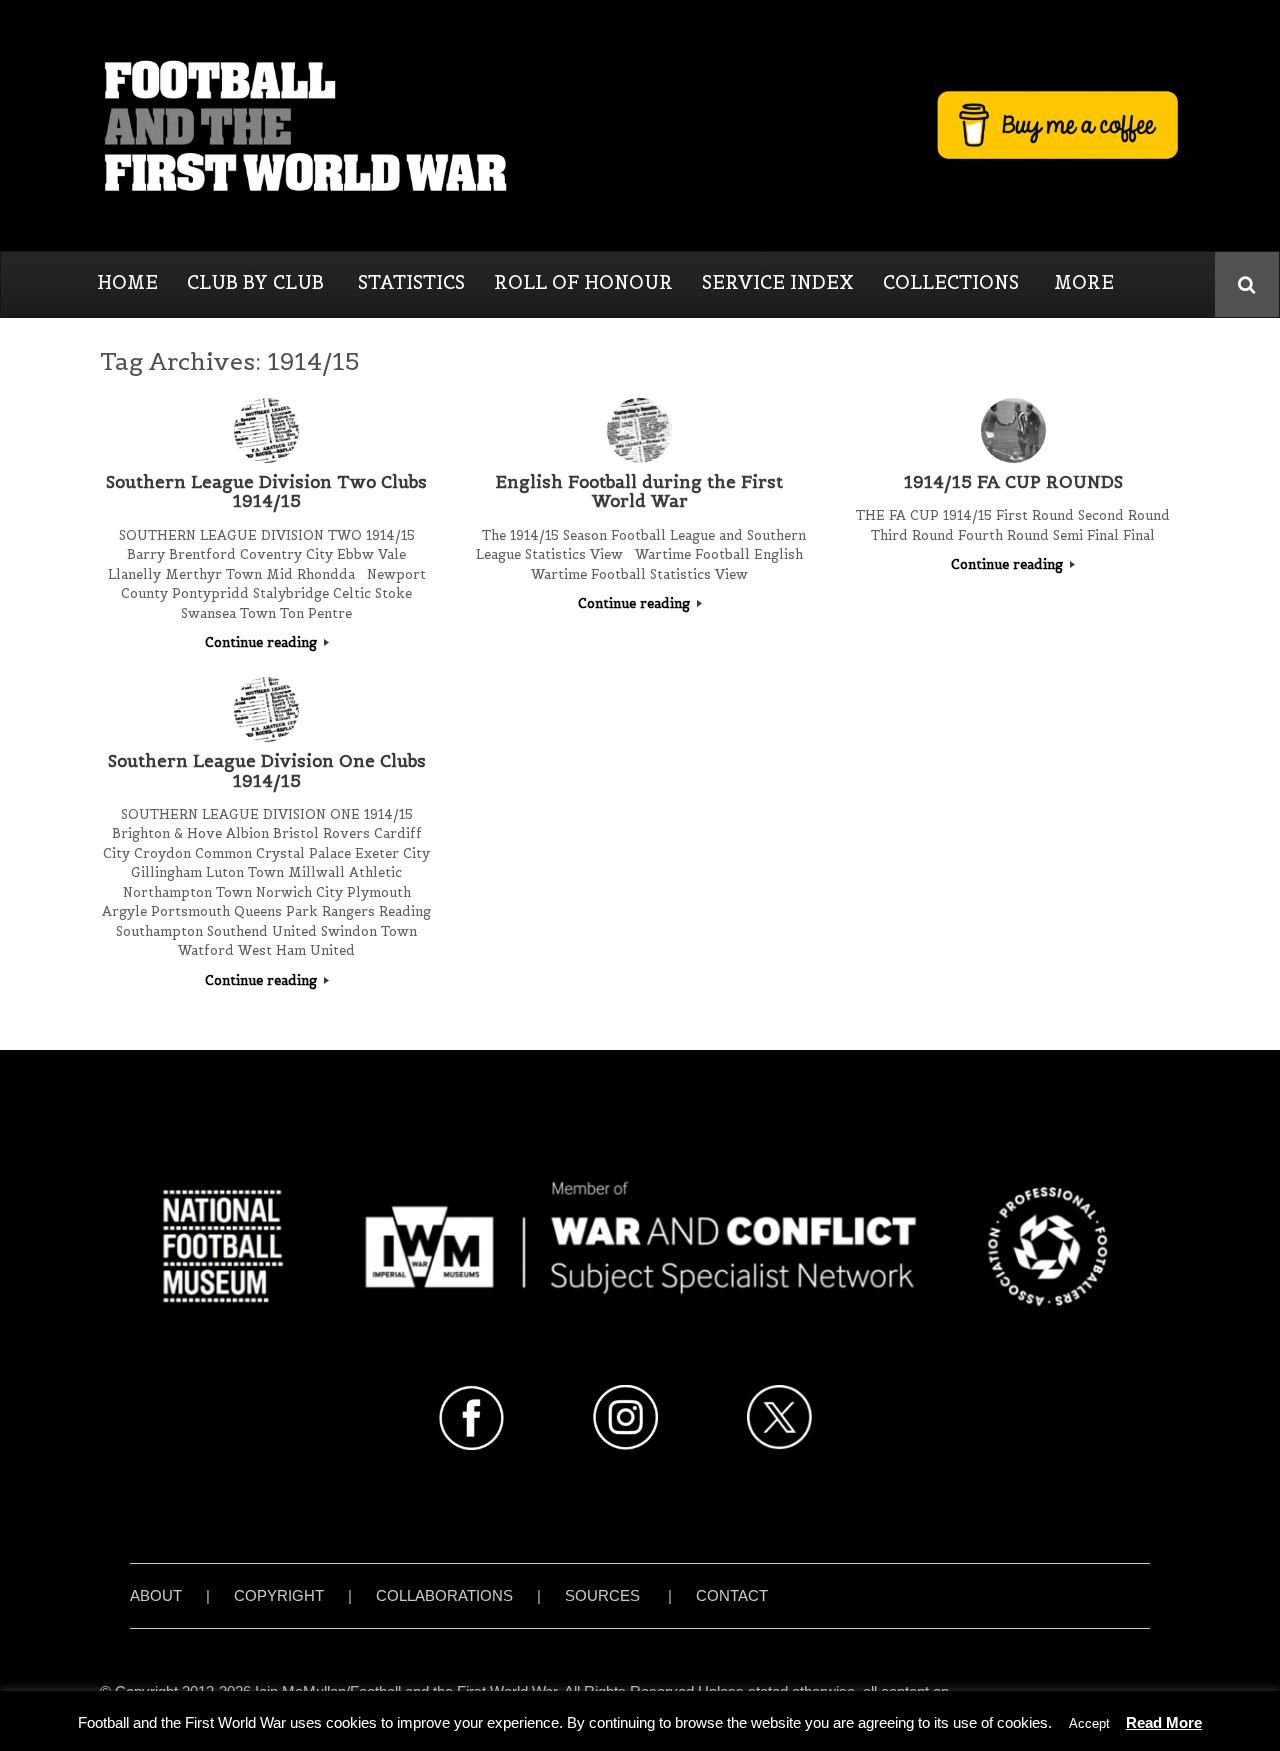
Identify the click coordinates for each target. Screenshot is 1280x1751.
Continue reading (263, 642)
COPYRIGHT (279, 1595)
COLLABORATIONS (444, 1595)
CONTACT (732, 1595)
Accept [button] (1089, 1723)
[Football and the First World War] (640, 125)
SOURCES (602, 1595)
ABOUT (156, 1595)
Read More (1164, 1722)
